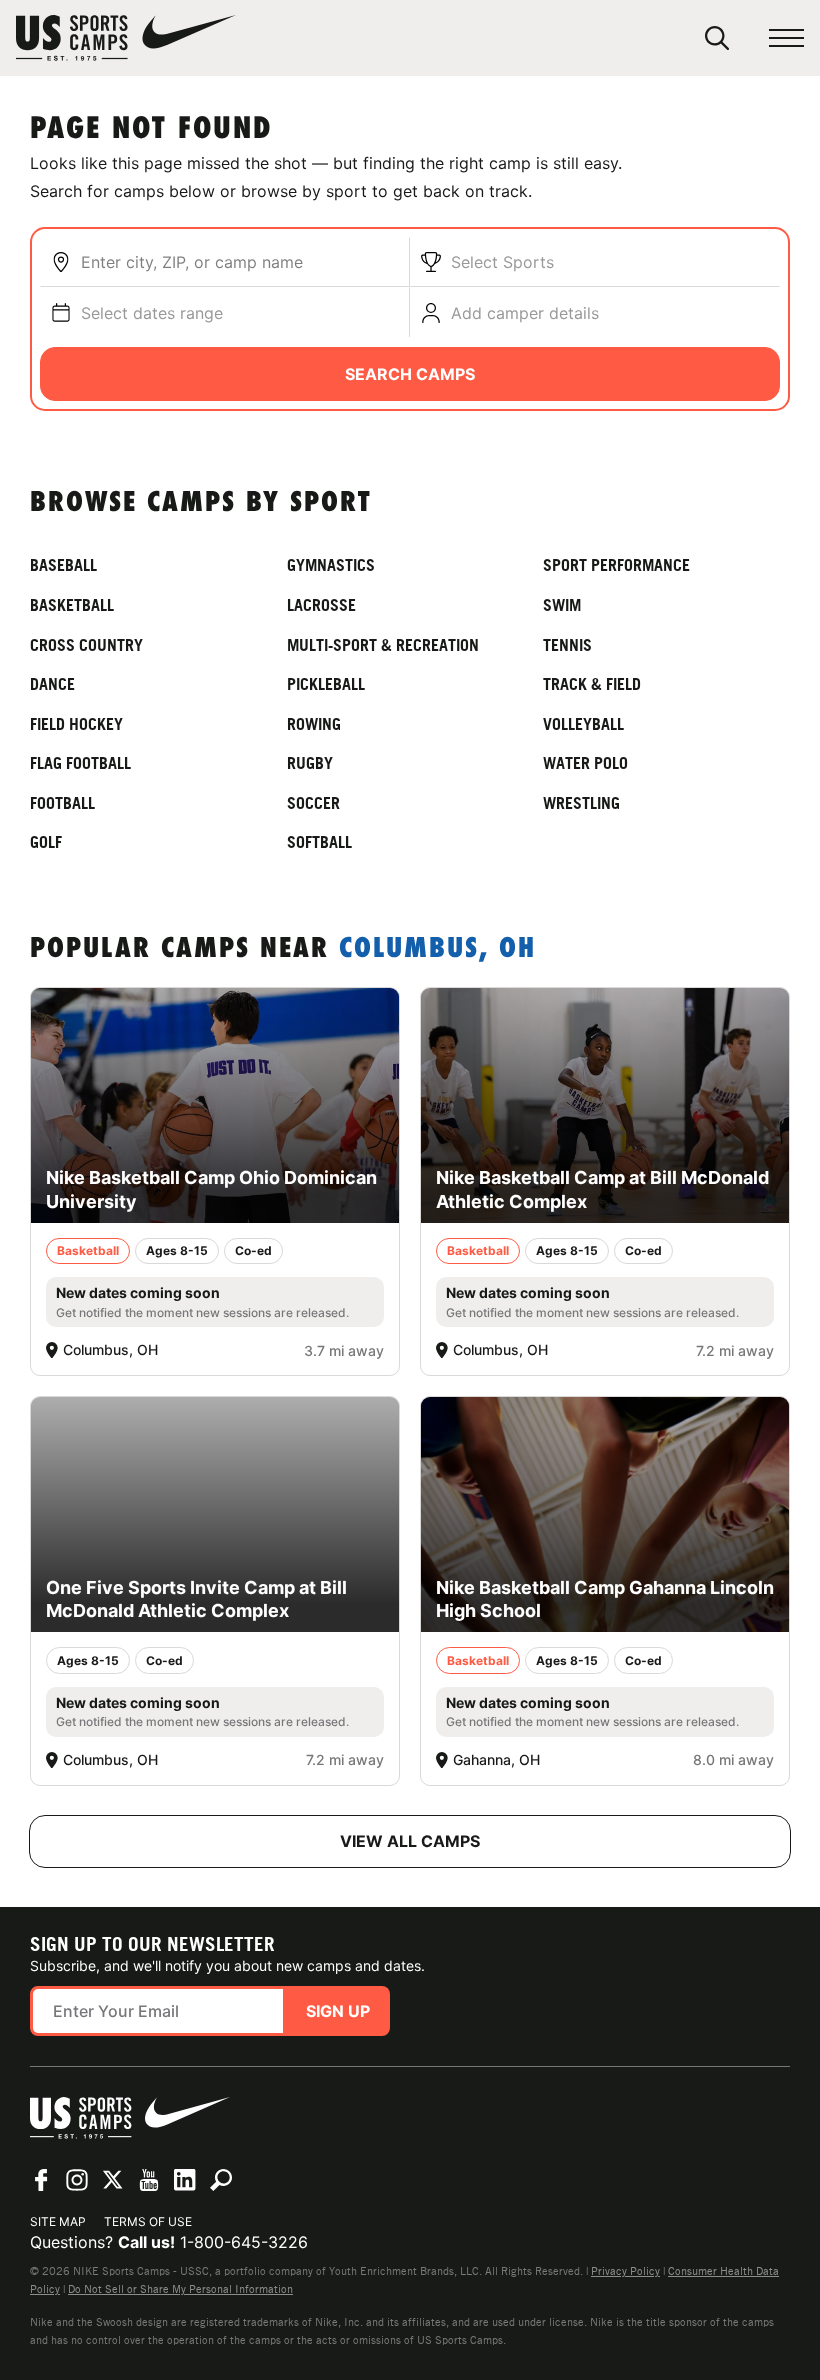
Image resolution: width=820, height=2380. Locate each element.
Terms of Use (148, 2221)
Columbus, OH (437, 949)
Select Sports (502, 262)
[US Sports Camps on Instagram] (77, 2180)
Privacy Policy (625, 2271)
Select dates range (152, 313)
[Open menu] (786, 38)
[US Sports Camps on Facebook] (41, 2180)
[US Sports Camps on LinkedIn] (185, 2180)
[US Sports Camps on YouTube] (149, 2180)
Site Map (58, 2221)
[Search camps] (221, 2180)
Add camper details (525, 313)
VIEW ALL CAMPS (410, 1841)
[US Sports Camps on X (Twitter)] (113, 2180)
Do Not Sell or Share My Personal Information (180, 2289)
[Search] (717, 38)
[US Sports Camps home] (126, 38)
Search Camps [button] (410, 374)
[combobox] (240, 262)
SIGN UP (338, 2011)
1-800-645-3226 (244, 2242)
